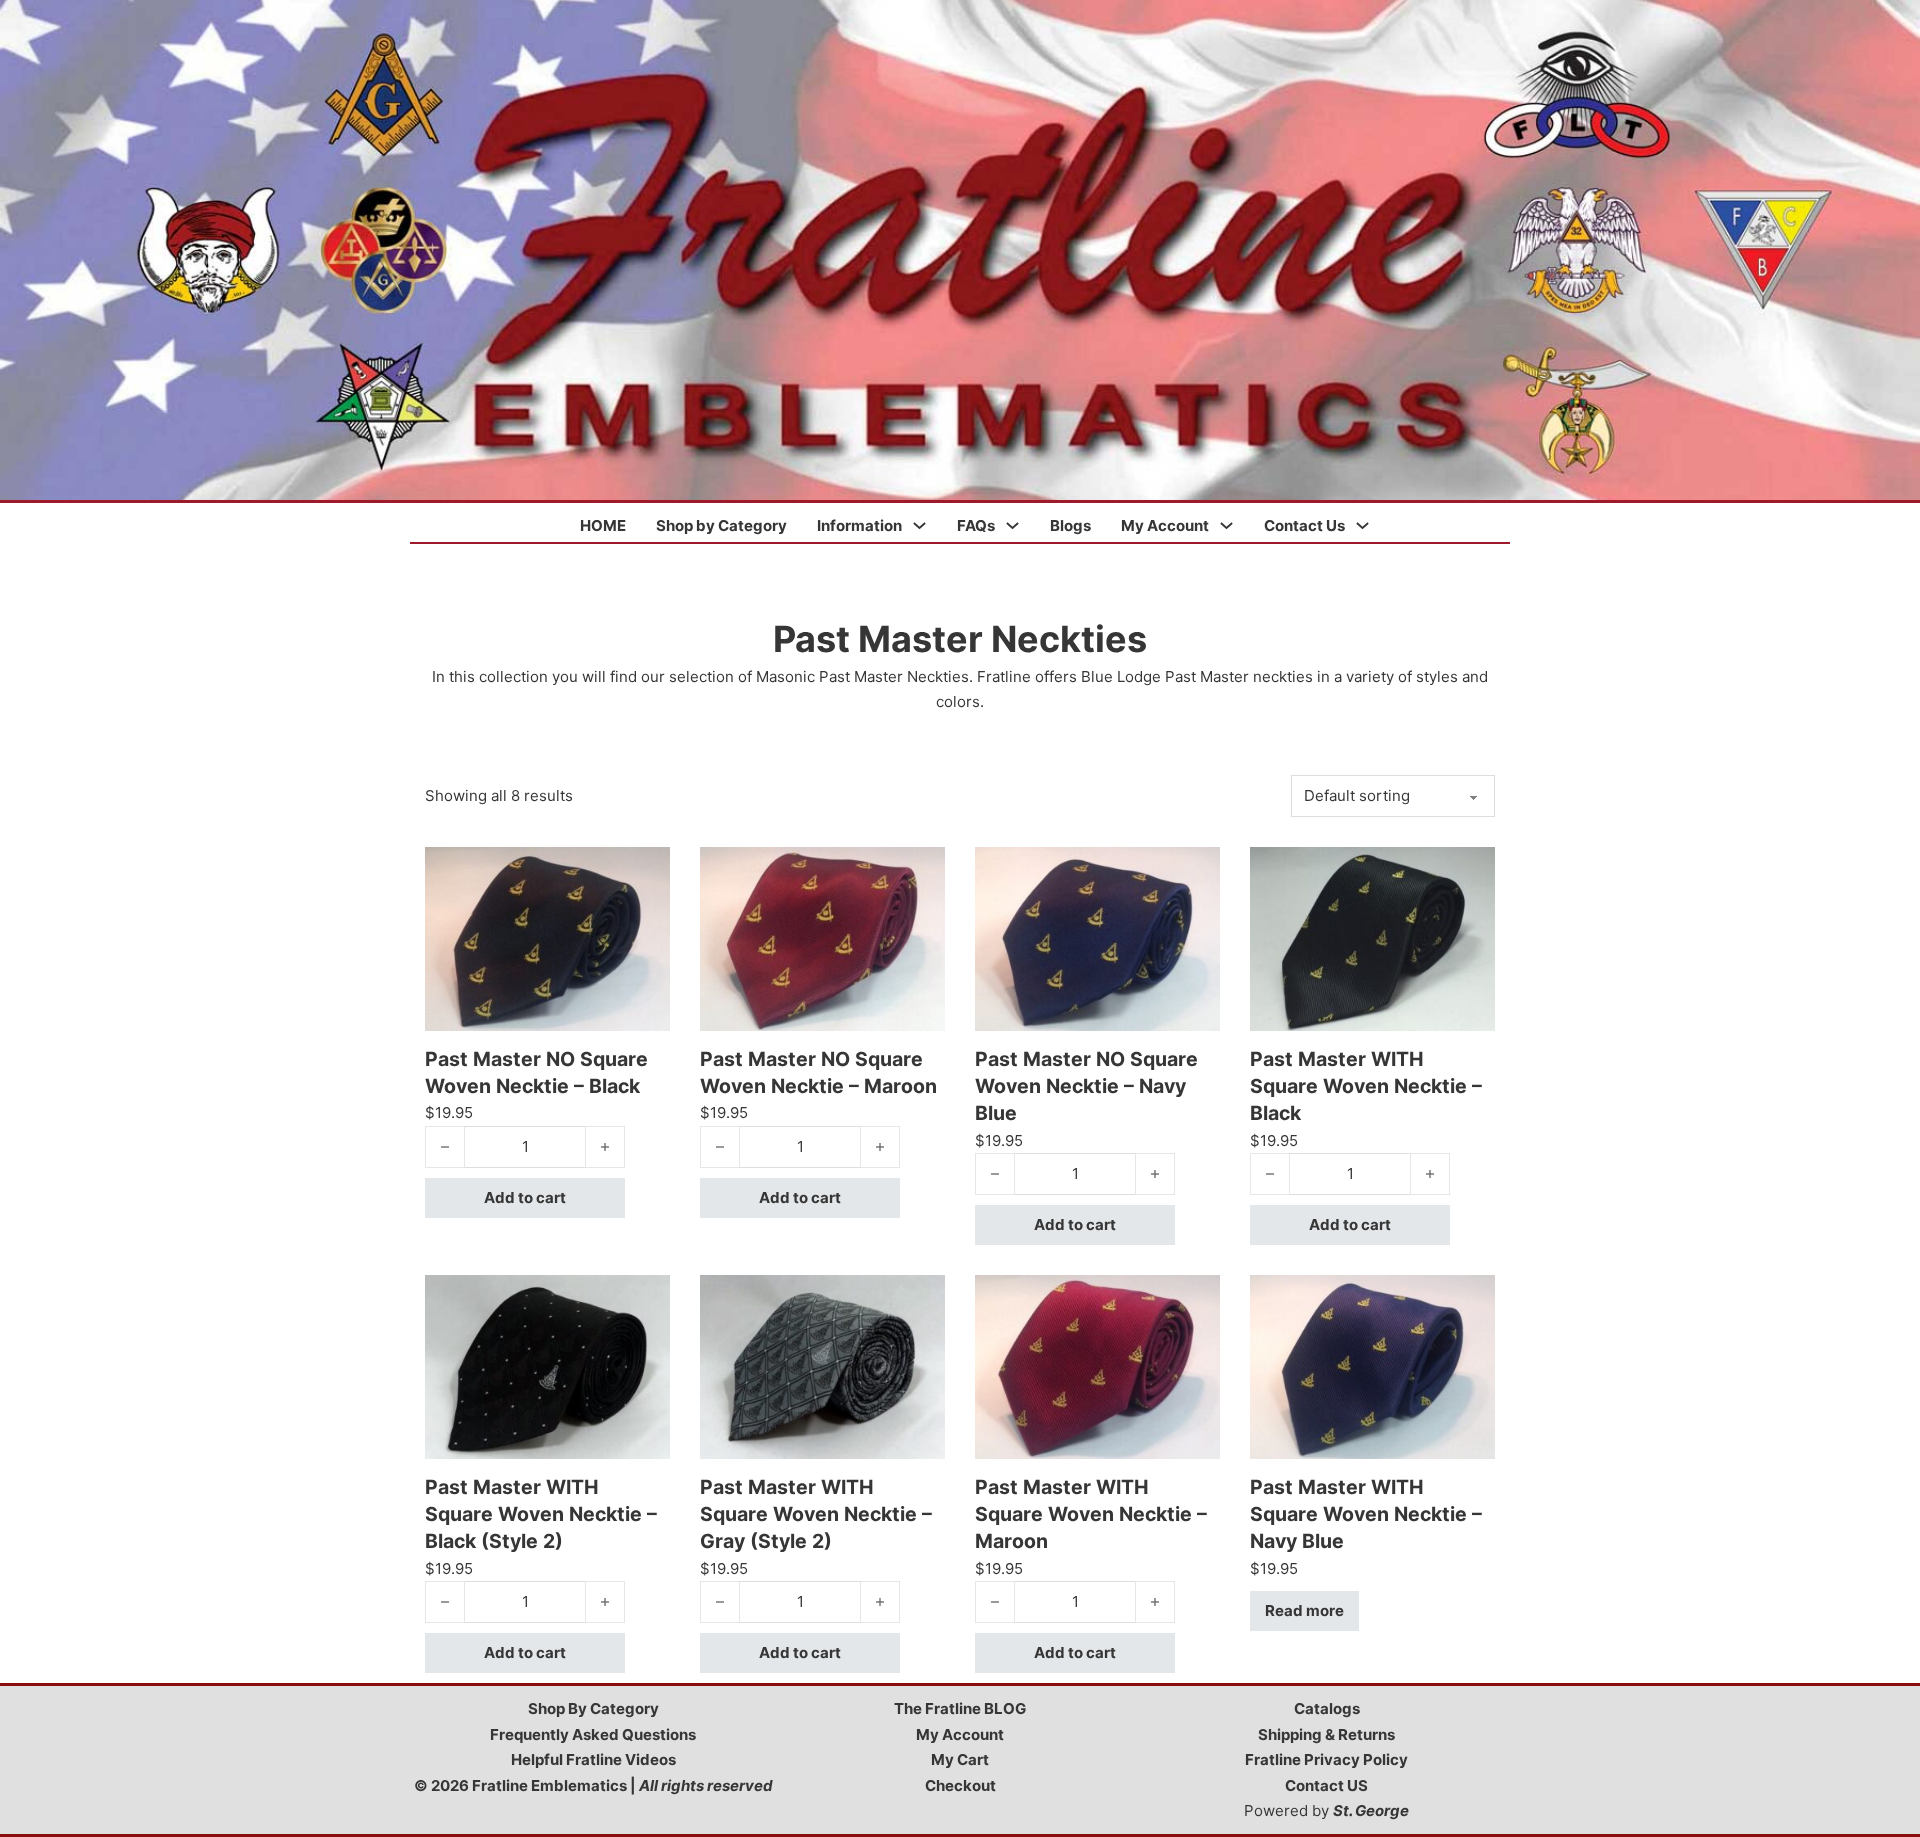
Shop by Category (721, 525)
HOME (603, 525)
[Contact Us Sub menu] (1362, 525)
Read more (1304, 1610)
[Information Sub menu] (919, 525)
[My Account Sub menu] (1226, 525)
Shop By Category (593, 1708)
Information (859, 525)
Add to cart (525, 1197)
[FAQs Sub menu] (1012, 525)
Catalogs (1327, 1708)
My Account (1165, 525)
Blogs (1070, 525)
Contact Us (1304, 525)
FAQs (976, 525)
